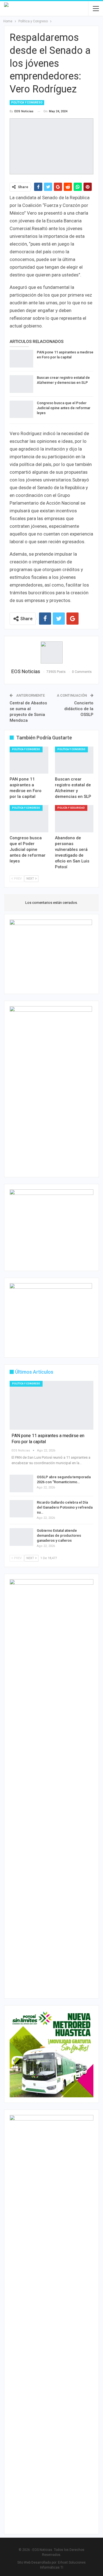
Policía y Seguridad (71, 808)
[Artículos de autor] (51, 652)
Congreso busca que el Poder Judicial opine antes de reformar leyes (64, 408)
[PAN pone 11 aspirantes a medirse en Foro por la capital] (21, 359)
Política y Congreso (27, 102)
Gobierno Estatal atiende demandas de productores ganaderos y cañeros (59, 1535)
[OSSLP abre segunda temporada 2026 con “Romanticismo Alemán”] (21, 1483)
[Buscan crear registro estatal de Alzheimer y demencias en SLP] (21, 384)
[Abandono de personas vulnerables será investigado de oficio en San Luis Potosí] (74, 819)
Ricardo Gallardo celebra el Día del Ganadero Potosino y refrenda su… (65, 1507)
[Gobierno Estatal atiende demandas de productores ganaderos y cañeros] (21, 1537)
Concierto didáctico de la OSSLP (79, 709)
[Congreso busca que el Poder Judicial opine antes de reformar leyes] (21, 409)
